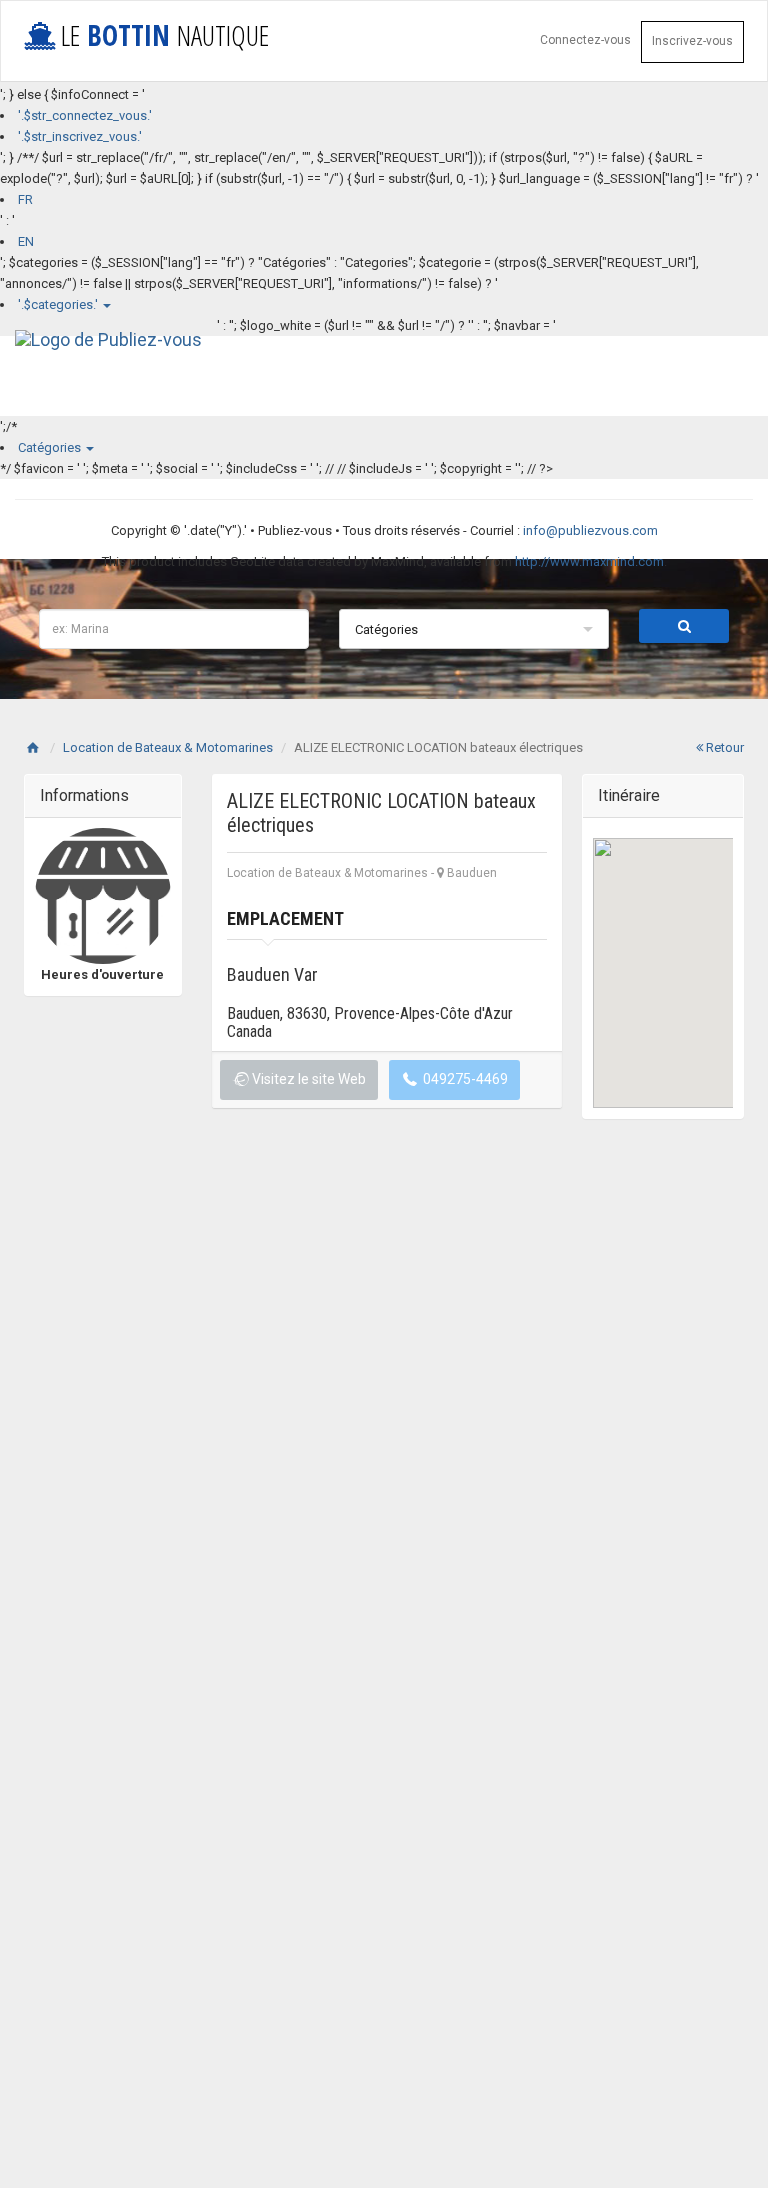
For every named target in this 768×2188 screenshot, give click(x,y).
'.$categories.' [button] (59, 304)
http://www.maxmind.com (589, 561)
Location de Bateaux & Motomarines (168, 747)
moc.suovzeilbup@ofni (590, 530)
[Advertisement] (174, 1264)
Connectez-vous (585, 40)
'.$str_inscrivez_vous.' (80, 136)
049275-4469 (464, 1079)
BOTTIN (165, 35)
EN (26, 241)
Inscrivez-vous (692, 41)
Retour (723, 747)
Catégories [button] (51, 447)
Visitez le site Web (307, 1079)
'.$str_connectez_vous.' (85, 115)
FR (25, 199)
